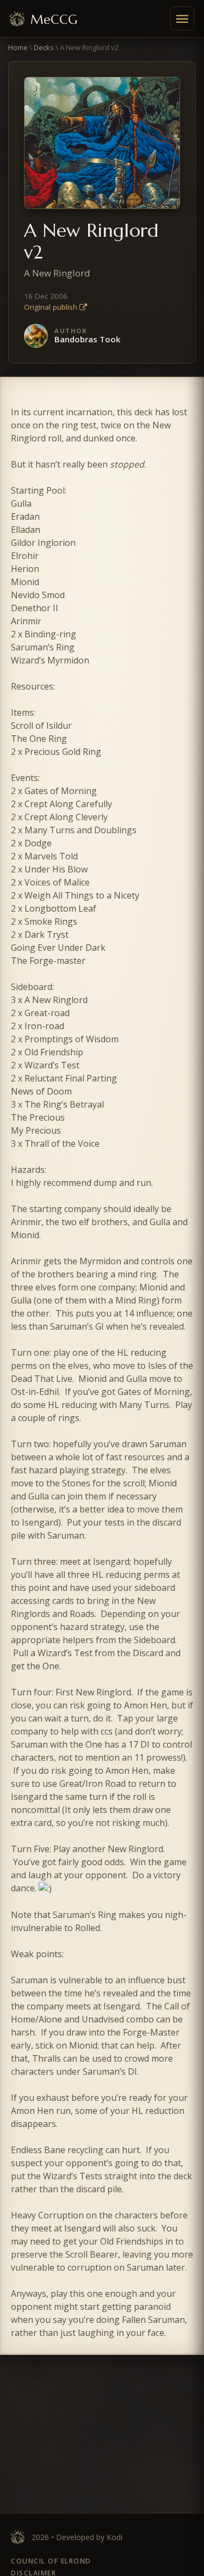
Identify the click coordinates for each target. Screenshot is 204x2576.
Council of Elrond (51, 2561)
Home (18, 47)
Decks (44, 47)
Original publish (52, 307)
